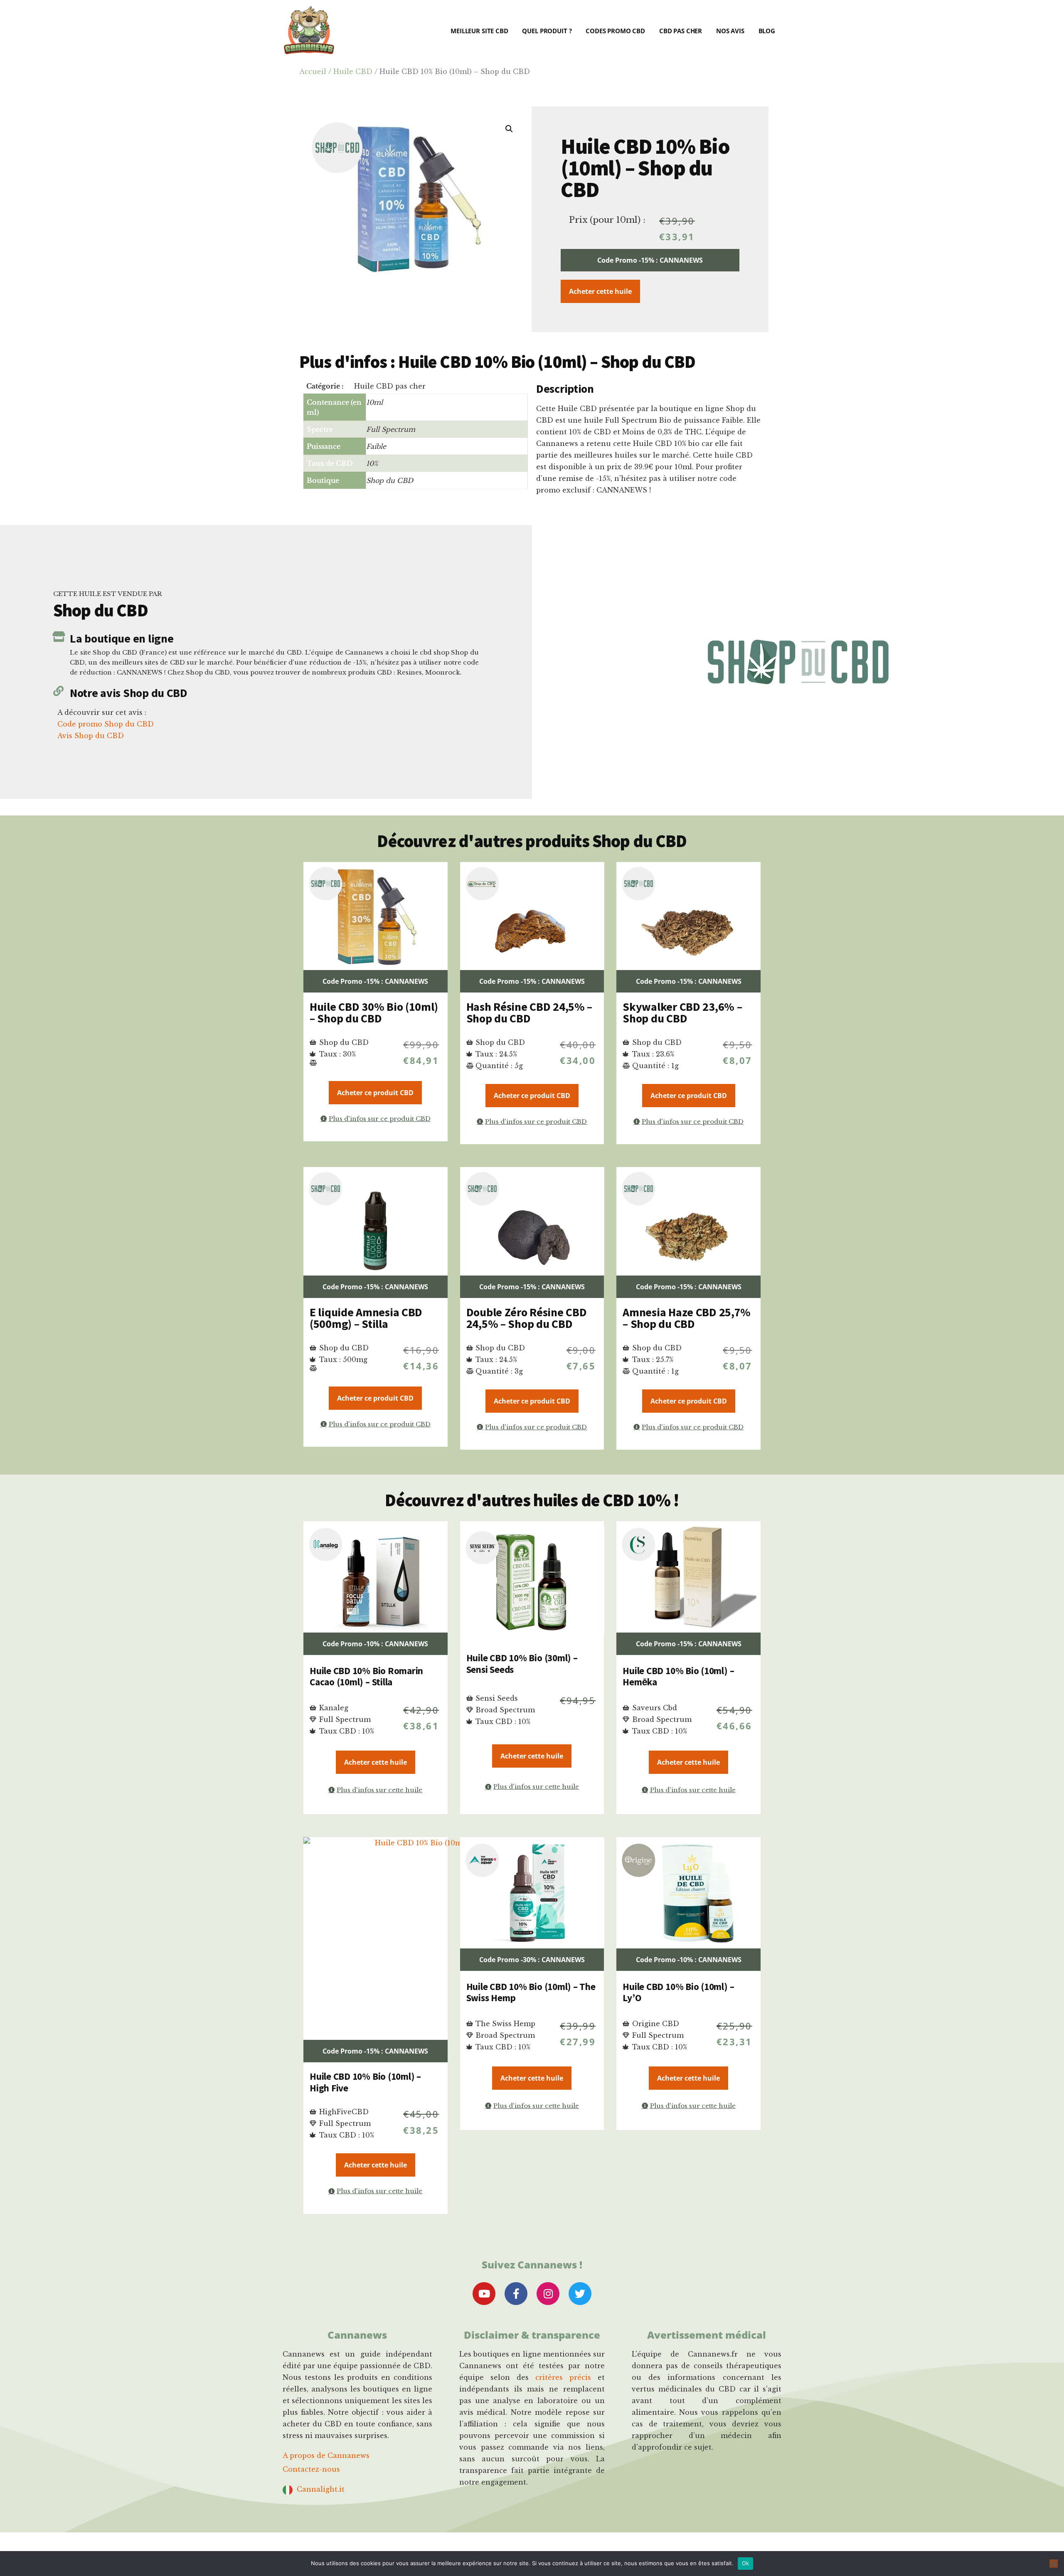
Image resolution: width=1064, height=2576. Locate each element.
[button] (509, 129)
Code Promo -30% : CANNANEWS (532, 1960)
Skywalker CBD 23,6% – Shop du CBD (682, 1012)
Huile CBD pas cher (390, 386)
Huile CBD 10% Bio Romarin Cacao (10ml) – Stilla (366, 1676)
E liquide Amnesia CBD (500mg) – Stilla (366, 1318)
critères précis (563, 2377)
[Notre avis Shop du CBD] (58, 691)
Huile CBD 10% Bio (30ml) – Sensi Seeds (522, 1664)
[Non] (1054, 2564)
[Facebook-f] (516, 2294)
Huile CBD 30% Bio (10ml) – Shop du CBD (374, 1012)
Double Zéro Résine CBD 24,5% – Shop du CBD (527, 1318)
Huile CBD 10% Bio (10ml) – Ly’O (678, 1992)
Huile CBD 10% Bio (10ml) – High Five (365, 2082)
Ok (746, 2563)
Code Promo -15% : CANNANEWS (650, 260)
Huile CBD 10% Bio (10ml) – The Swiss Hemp (531, 1992)
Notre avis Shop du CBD (129, 693)
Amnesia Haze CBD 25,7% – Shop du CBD (687, 1318)
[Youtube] (484, 2294)
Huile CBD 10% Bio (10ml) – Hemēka (678, 1676)
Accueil (313, 71)
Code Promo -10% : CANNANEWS (375, 1644)
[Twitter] (580, 2294)
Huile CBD (353, 71)
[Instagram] (548, 2294)
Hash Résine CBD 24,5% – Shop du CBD (530, 1012)
